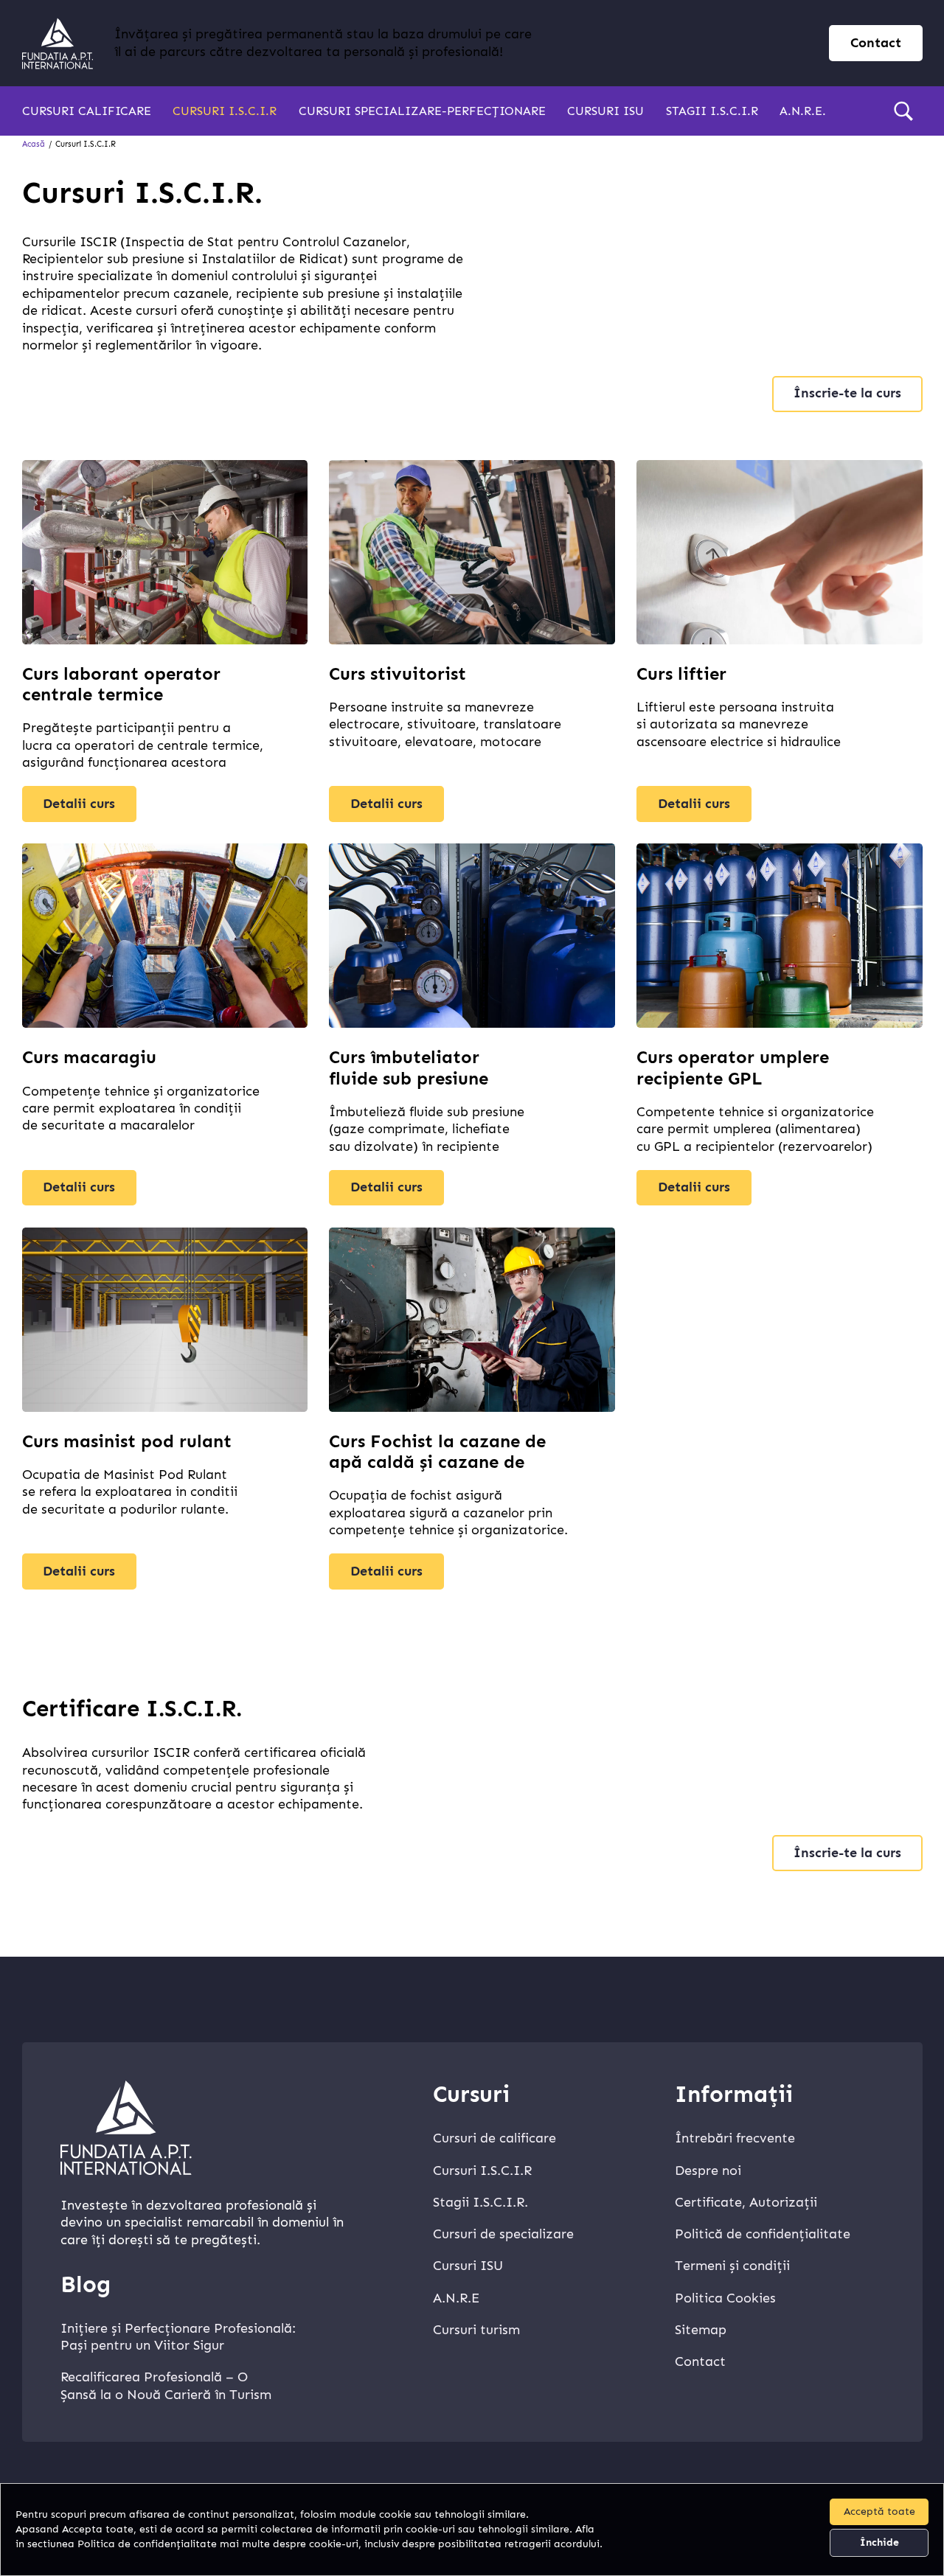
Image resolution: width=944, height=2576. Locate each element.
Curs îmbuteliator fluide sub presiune (409, 1068)
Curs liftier (681, 674)
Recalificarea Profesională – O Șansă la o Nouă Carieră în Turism (166, 2385)
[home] (58, 43)
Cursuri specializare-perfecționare (422, 111)
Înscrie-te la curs (847, 393)
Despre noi (708, 2171)
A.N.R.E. (803, 111)
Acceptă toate (879, 2511)
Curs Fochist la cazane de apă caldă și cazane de (437, 1452)
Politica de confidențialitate (147, 2544)
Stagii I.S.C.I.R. (480, 2202)
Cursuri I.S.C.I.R (225, 111)
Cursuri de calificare (494, 2138)
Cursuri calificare (87, 111)
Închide (879, 2542)
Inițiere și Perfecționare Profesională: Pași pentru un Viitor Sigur (178, 2337)
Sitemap (701, 2330)
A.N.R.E (456, 2298)
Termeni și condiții (732, 2266)
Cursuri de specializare (503, 2234)
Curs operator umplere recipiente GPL (733, 1068)
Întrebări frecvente (735, 2138)
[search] (903, 111)
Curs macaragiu (89, 1057)
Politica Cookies (725, 2298)
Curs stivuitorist (398, 674)
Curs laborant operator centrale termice (121, 684)
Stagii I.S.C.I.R (712, 111)
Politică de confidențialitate (763, 2234)
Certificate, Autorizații (746, 2202)
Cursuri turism (476, 2330)
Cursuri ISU (605, 111)
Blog (86, 2284)
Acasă (34, 144)
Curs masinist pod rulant (127, 1441)
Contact (876, 43)
